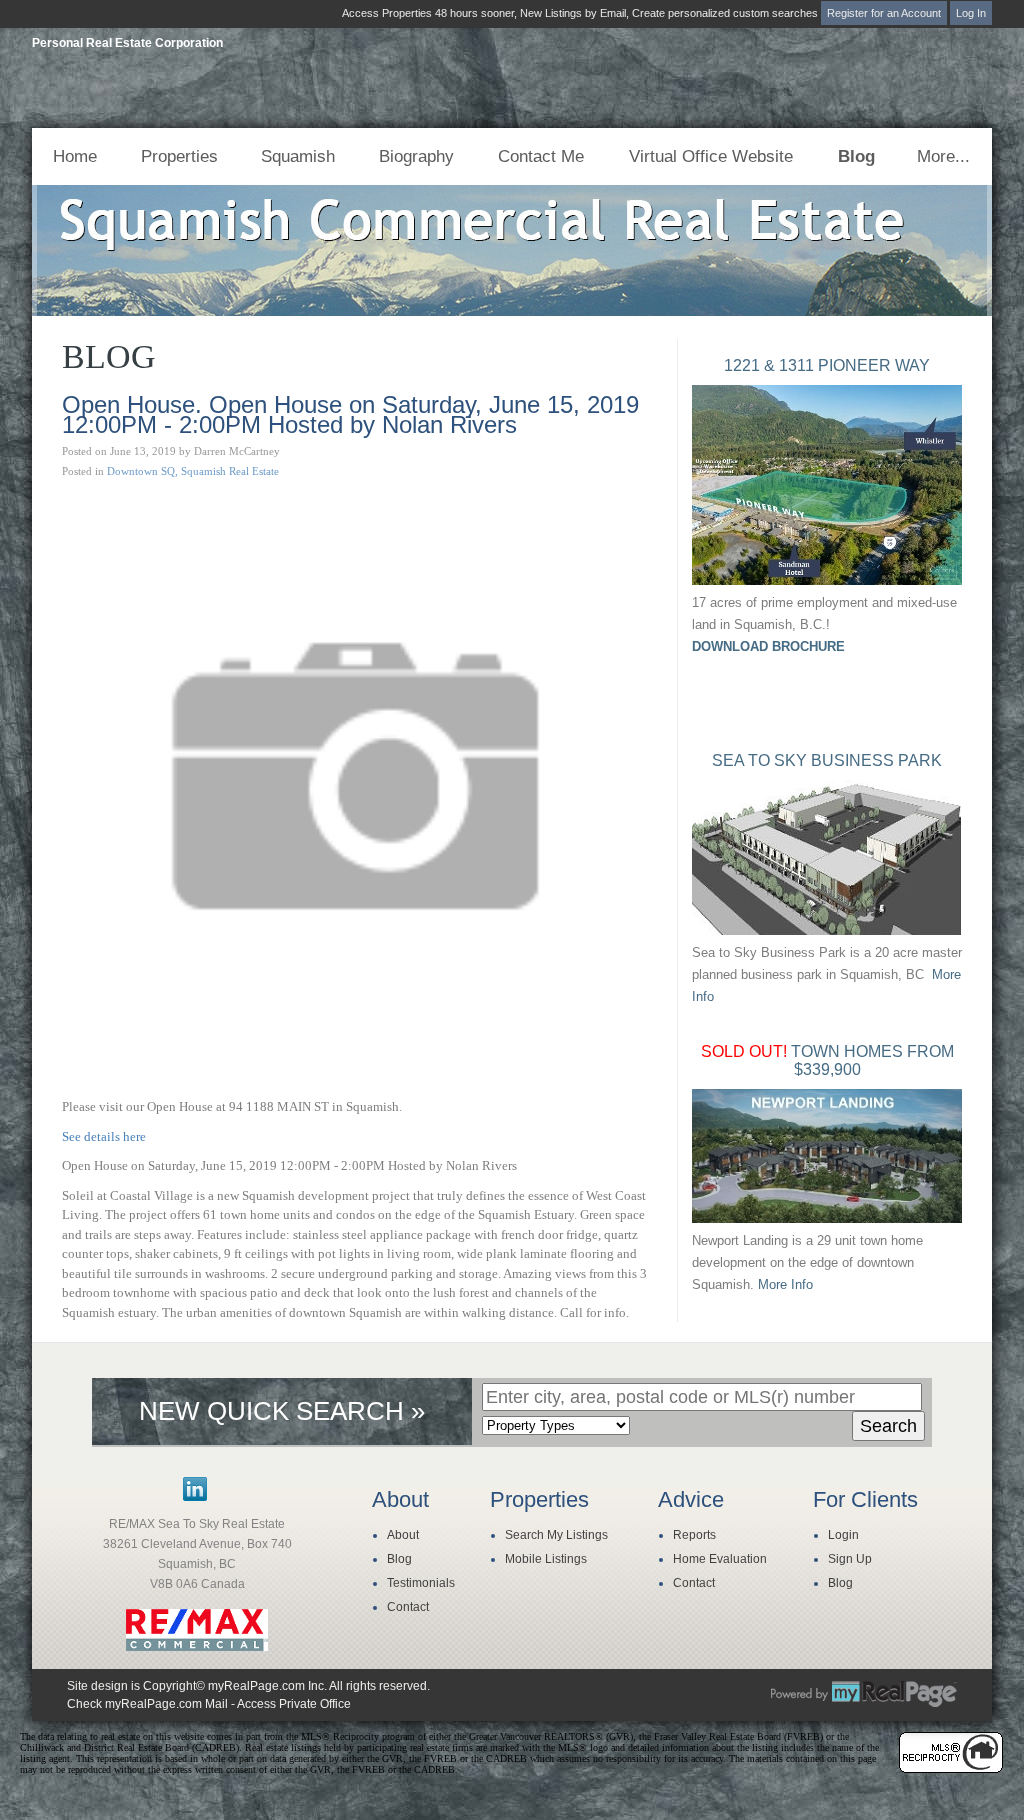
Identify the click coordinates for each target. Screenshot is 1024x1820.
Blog (856, 156)
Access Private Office (294, 1704)
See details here (104, 1136)
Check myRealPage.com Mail (147, 1704)
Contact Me (541, 156)
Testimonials (421, 1583)
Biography (416, 156)
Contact (408, 1607)
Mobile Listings (546, 1559)
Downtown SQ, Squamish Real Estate (193, 471)
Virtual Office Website (711, 156)
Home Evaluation (720, 1559)
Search (888, 1426)
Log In (971, 13)
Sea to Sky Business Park (827, 760)
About (403, 1535)
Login (843, 1535)
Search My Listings (556, 1535)
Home (75, 156)
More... (943, 156)
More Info (785, 1284)
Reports (694, 1535)
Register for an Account (884, 13)
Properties (179, 156)
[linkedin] (195, 1497)
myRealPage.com (864, 1694)
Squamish (298, 156)
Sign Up (850, 1559)
